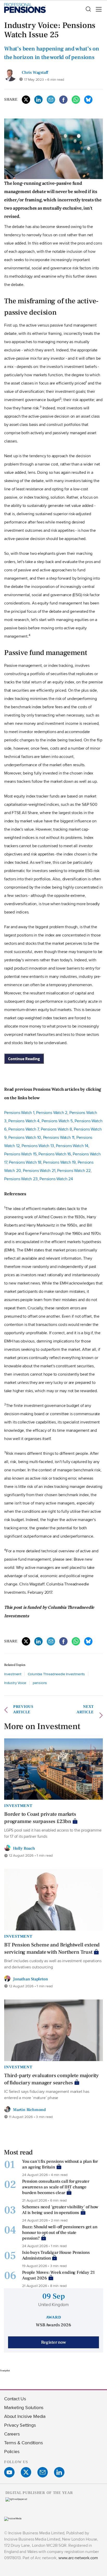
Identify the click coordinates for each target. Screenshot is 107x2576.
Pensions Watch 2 (52, 1113)
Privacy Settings (20, 2425)
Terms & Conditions (23, 2443)
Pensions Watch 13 (38, 1146)
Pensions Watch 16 (55, 1154)
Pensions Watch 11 (59, 1137)
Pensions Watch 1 (19, 1113)
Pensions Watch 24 (56, 1179)
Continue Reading (24, 1059)
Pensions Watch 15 (20, 1154)
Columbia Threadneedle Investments (56, 1674)
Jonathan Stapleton (30, 1979)
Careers (12, 2434)
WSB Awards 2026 (53, 2325)
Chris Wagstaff (35, 72)
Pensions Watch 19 (59, 1162)
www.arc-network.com (78, 2558)
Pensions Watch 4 (24, 1121)
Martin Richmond (29, 2110)
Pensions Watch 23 (21, 1179)
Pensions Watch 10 (25, 1137)
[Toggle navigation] (97, 9)
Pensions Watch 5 (57, 1121)
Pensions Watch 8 (56, 1129)
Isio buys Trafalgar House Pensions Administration (56, 2255)
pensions (40, 1683)
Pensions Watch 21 (39, 1171)
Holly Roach (24, 1848)
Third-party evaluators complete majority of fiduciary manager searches (51, 2079)
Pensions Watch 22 (74, 1171)
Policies (12, 2451)
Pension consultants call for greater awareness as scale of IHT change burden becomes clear (56, 2187)
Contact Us (15, 2399)
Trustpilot (5, 2371)
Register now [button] (53, 2342)
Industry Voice (15, 1683)
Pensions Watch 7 (24, 1129)
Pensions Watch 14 (72, 1146)
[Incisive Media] (13, 2519)
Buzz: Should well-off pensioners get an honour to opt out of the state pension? (60, 2233)
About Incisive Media (25, 2416)
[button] (88, 9)
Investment (13, 1674)
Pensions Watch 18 (25, 1162)
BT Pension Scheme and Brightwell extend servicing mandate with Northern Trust (52, 1948)
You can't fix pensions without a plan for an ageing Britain (60, 2164)
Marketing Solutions (24, 2407)
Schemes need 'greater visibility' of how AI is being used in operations (60, 2210)
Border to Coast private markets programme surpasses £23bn (40, 1818)
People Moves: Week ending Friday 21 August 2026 (58, 2275)
